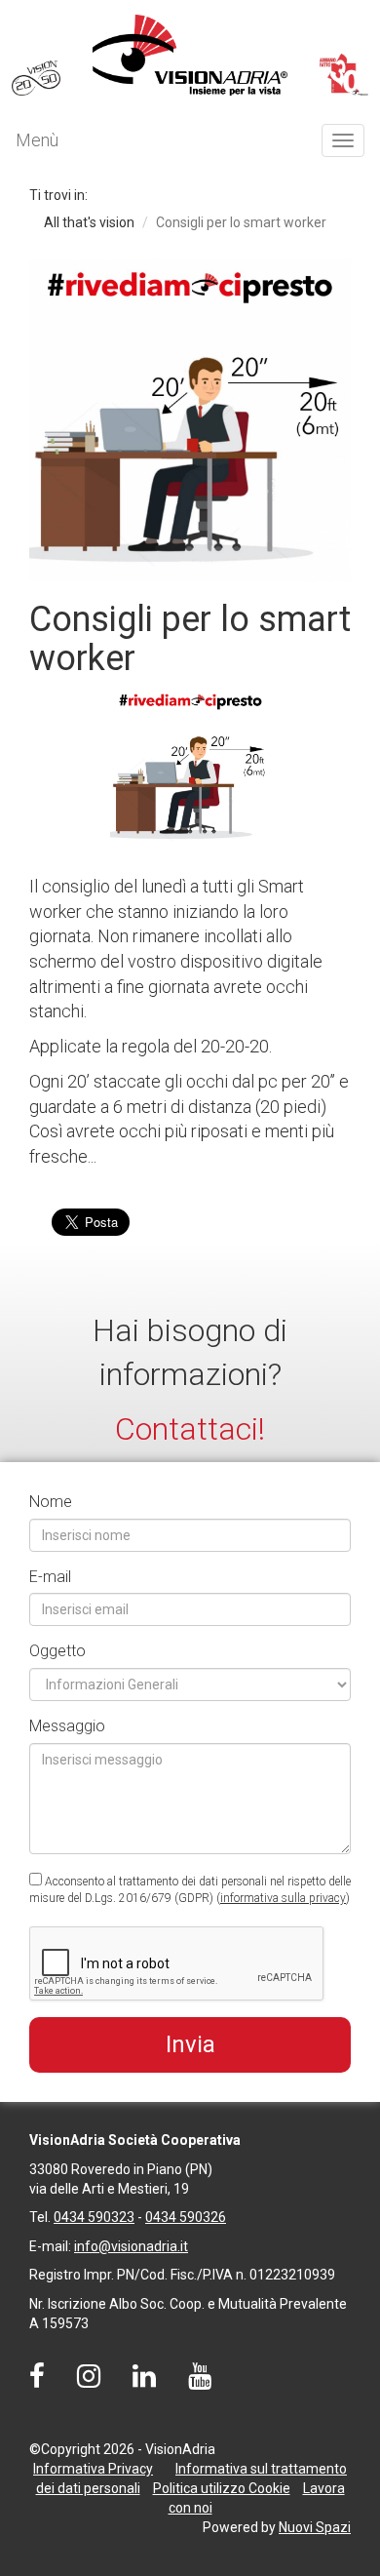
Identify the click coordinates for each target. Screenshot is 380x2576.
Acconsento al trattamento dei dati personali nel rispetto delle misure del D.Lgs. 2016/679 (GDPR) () (190, 1890)
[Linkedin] (144, 2381)
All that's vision (89, 222)
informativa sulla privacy (283, 1898)
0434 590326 (186, 2217)
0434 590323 (94, 2217)
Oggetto (57, 1651)
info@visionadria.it (131, 2246)
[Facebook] (37, 2381)
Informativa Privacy (93, 2469)
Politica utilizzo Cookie (222, 2488)
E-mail (50, 1577)
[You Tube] (200, 2381)
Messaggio (67, 1726)
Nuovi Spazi (315, 2527)
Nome (51, 1502)
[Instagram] (89, 2381)
